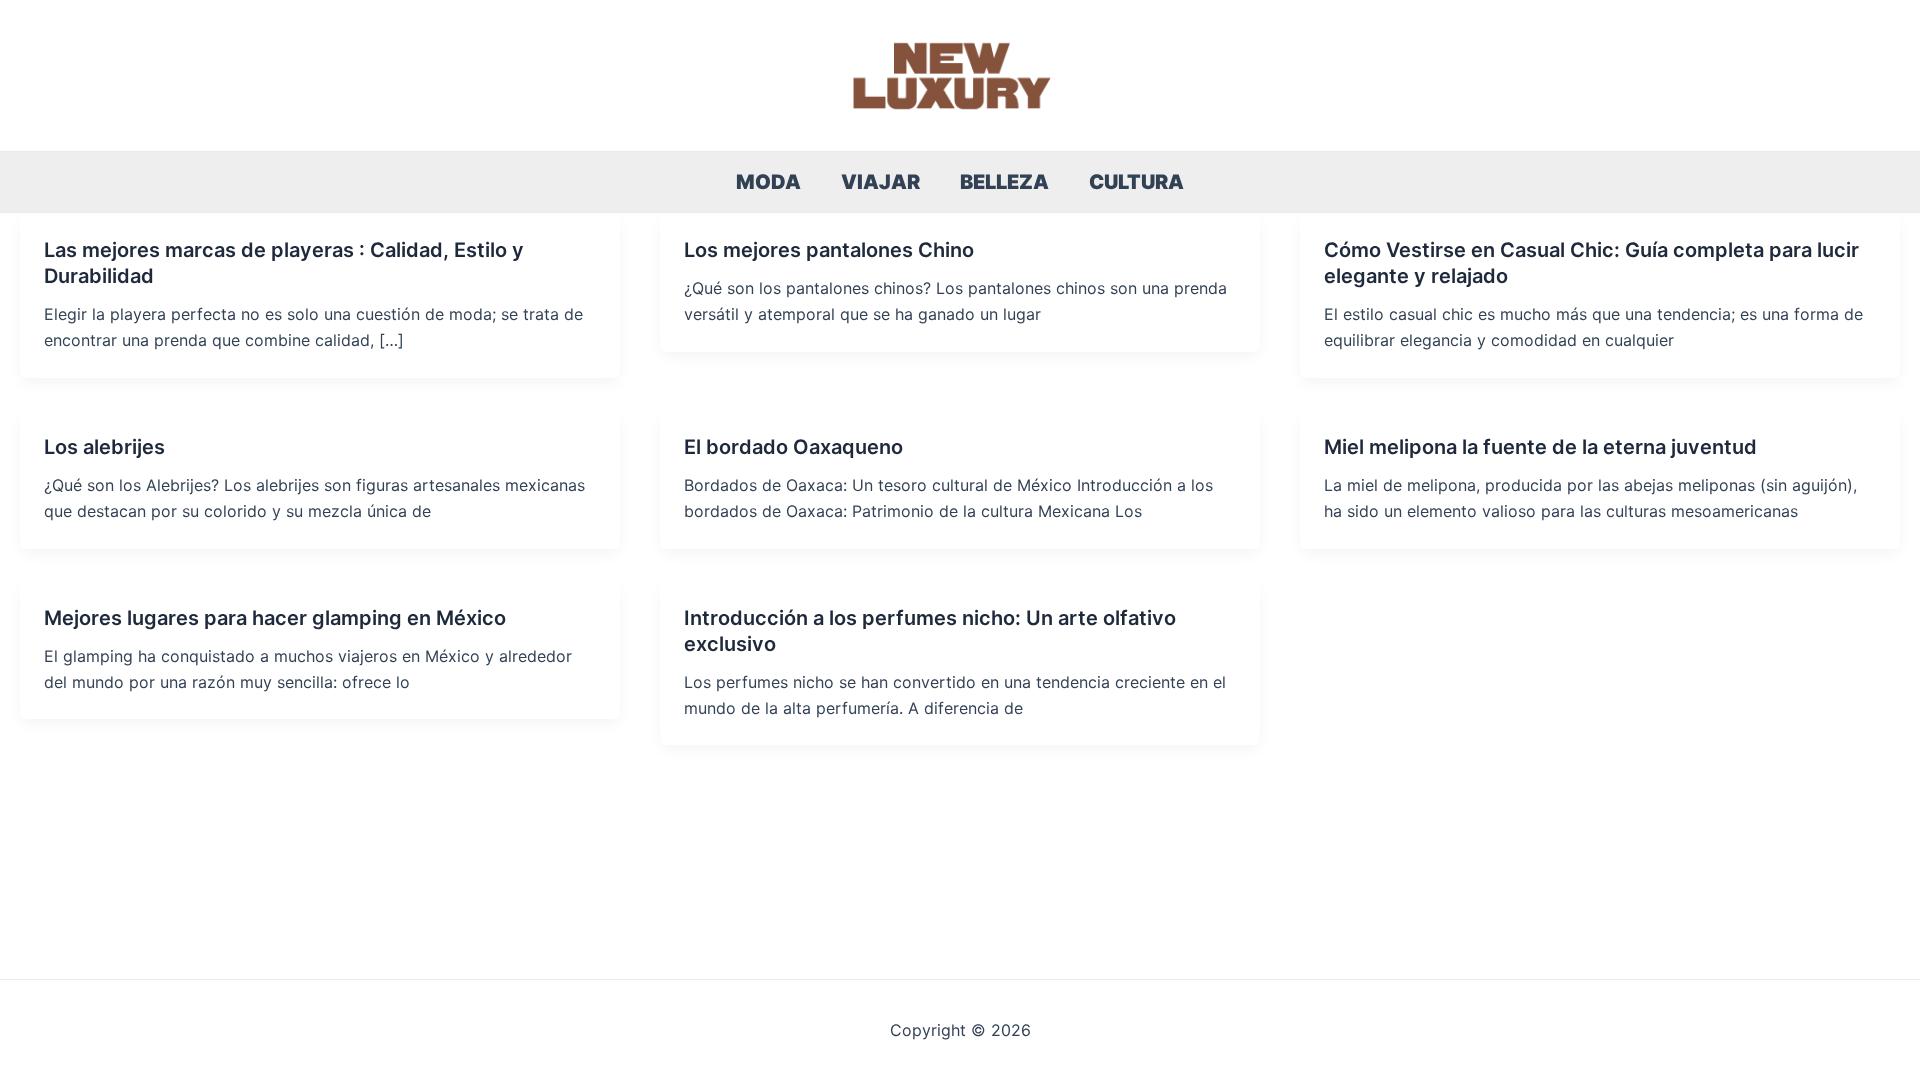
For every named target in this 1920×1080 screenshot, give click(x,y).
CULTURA (1136, 182)
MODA (768, 182)
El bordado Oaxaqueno (793, 447)
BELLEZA (1004, 182)
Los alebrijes (104, 447)
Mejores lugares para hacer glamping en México (275, 618)
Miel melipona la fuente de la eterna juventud (1540, 447)
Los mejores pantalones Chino (829, 250)
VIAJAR (880, 182)
